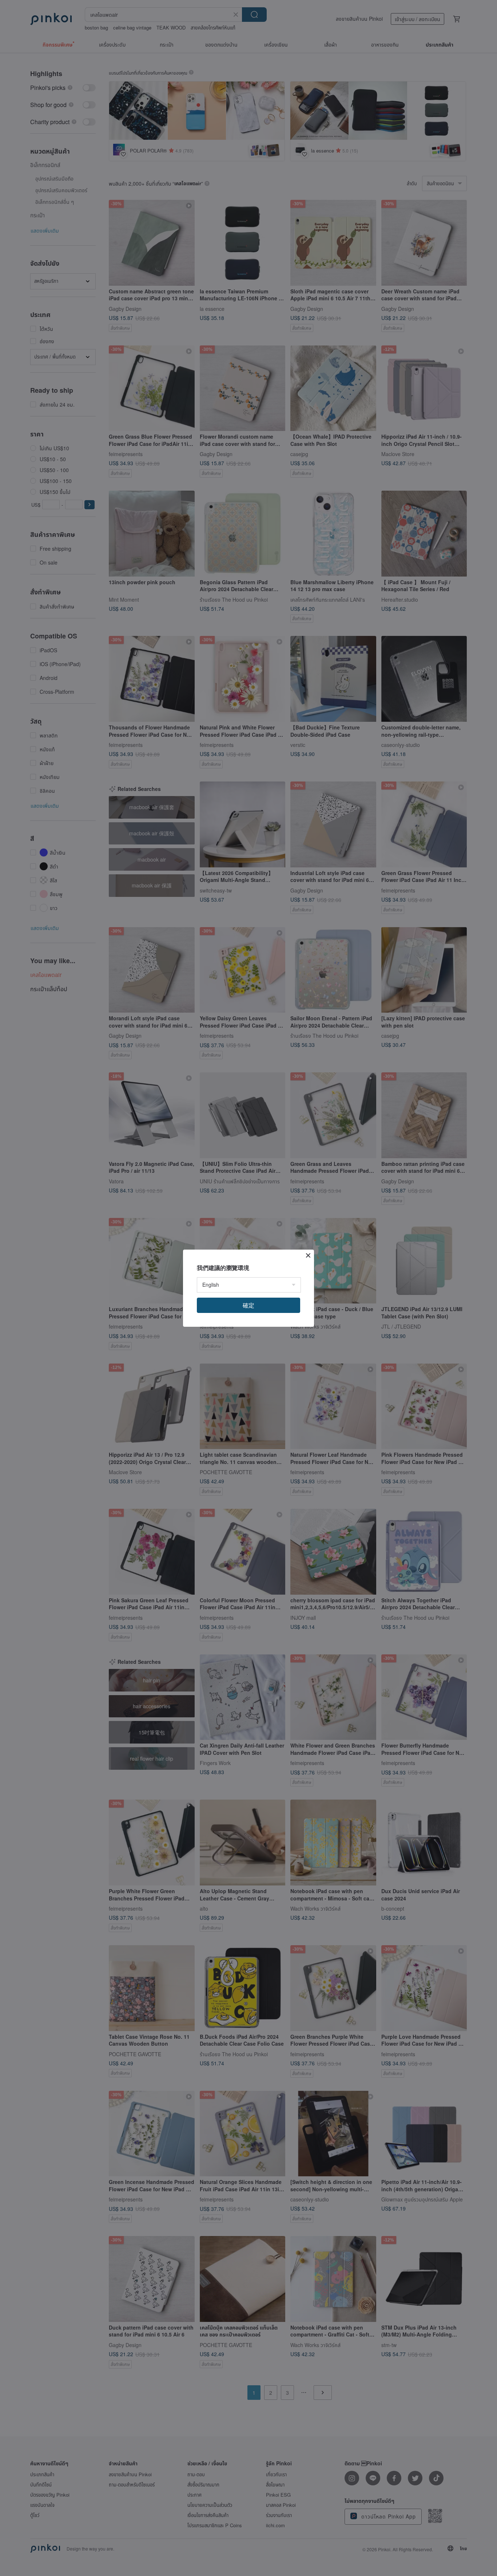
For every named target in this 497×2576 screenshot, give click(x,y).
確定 (249, 1305)
